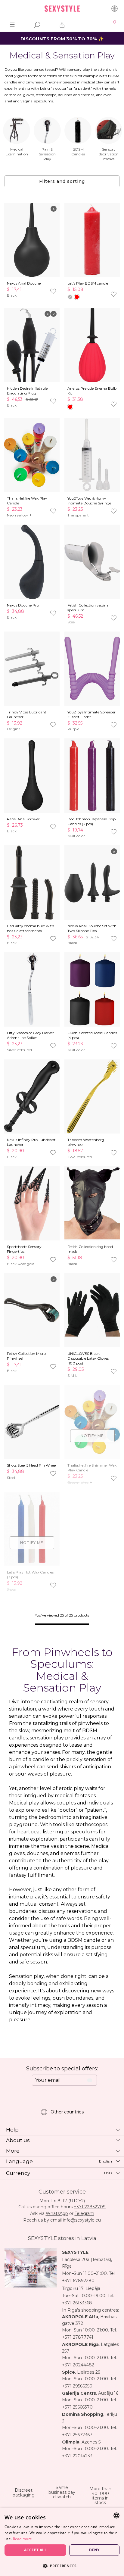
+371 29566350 (77, 2386)
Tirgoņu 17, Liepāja (81, 2288)
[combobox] (116, 2515)
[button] (62, 2566)
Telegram (84, 2213)
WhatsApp (57, 2213)
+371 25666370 (77, 2407)
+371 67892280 (78, 2281)
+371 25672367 (77, 2435)
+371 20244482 (78, 2365)
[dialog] (62, 2542)
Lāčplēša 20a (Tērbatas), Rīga (87, 2263)
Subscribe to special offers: (62, 2069)
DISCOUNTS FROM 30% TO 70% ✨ (62, 39)
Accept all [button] (35, 2550)
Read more (23, 2539)
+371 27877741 (78, 2337)
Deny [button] (94, 2550)
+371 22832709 (90, 2207)
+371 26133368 (77, 2303)
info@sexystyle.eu (82, 2220)
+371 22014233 (77, 2456)
